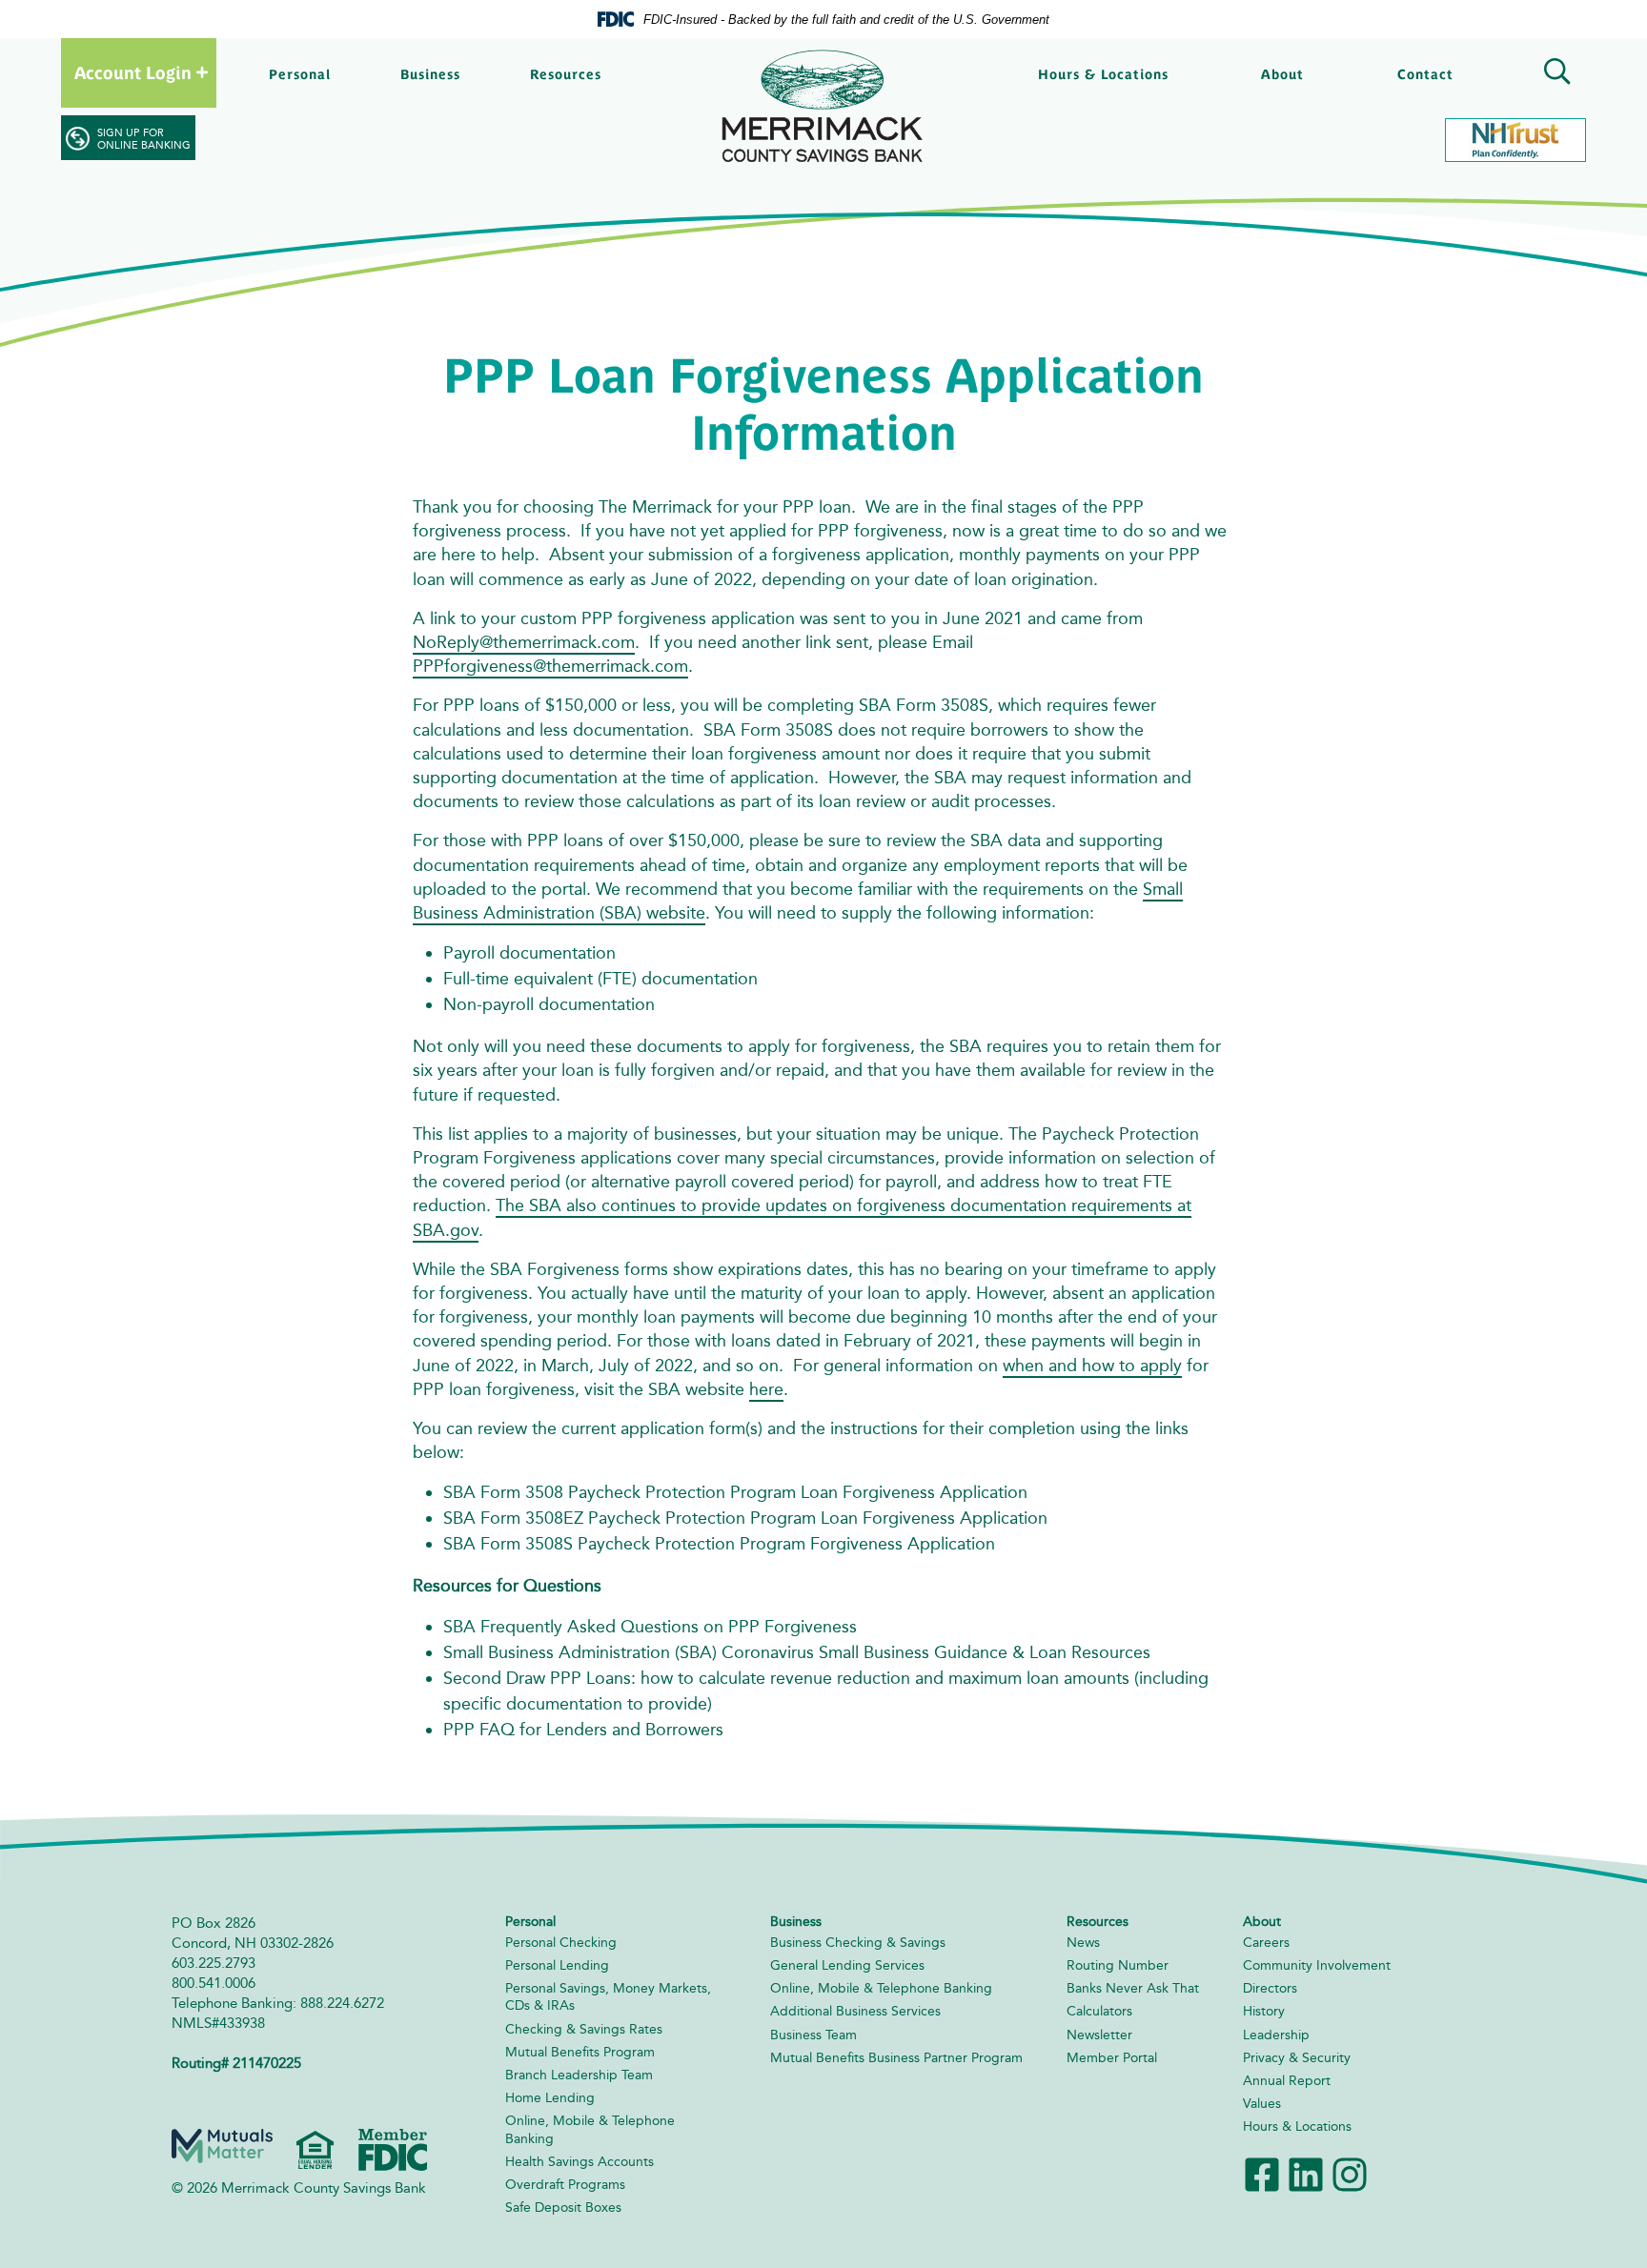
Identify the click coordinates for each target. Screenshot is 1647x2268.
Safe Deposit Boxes (563, 2207)
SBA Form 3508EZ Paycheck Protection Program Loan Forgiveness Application (745, 1518)
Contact (1425, 74)
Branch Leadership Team (579, 2075)
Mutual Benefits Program (580, 2052)
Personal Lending (557, 1965)
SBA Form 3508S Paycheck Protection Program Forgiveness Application (722, 1544)
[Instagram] (1350, 2172)
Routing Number (1118, 1965)
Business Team (813, 2035)
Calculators (1099, 2011)
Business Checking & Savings (858, 1943)
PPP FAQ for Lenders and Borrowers (583, 1730)
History (1264, 2011)
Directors (1270, 1988)
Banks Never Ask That (1133, 1988)
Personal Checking (561, 1943)
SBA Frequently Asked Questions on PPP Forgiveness (650, 1627)
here (766, 1389)
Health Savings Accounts (579, 2162)
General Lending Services (847, 1965)
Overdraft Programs (565, 2185)
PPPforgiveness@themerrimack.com (550, 666)
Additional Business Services (855, 2011)
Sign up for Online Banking (144, 139)
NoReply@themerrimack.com (524, 642)
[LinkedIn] (1306, 2172)
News (1083, 1943)
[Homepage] (823, 106)
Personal (300, 74)
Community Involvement (1317, 1965)
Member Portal (1112, 2058)
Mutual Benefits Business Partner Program (896, 2058)
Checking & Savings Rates (584, 2029)
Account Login (133, 73)
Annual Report (1287, 2081)
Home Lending (550, 2098)
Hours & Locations (1103, 74)
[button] (1554, 74)
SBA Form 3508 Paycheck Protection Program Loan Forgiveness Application (735, 1492)
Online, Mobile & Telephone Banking (881, 1988)
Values (1262, 2104)
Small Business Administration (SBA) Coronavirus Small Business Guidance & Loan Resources (797, 1652)
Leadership (1276, 2035)
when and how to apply (1092, 1366)
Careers (1266, 1943)
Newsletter (1099, 2035)
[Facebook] (1262, 2172)
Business (430, 74)
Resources (566, 74)
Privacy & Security (1297, 2058)
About (1282, 74)
